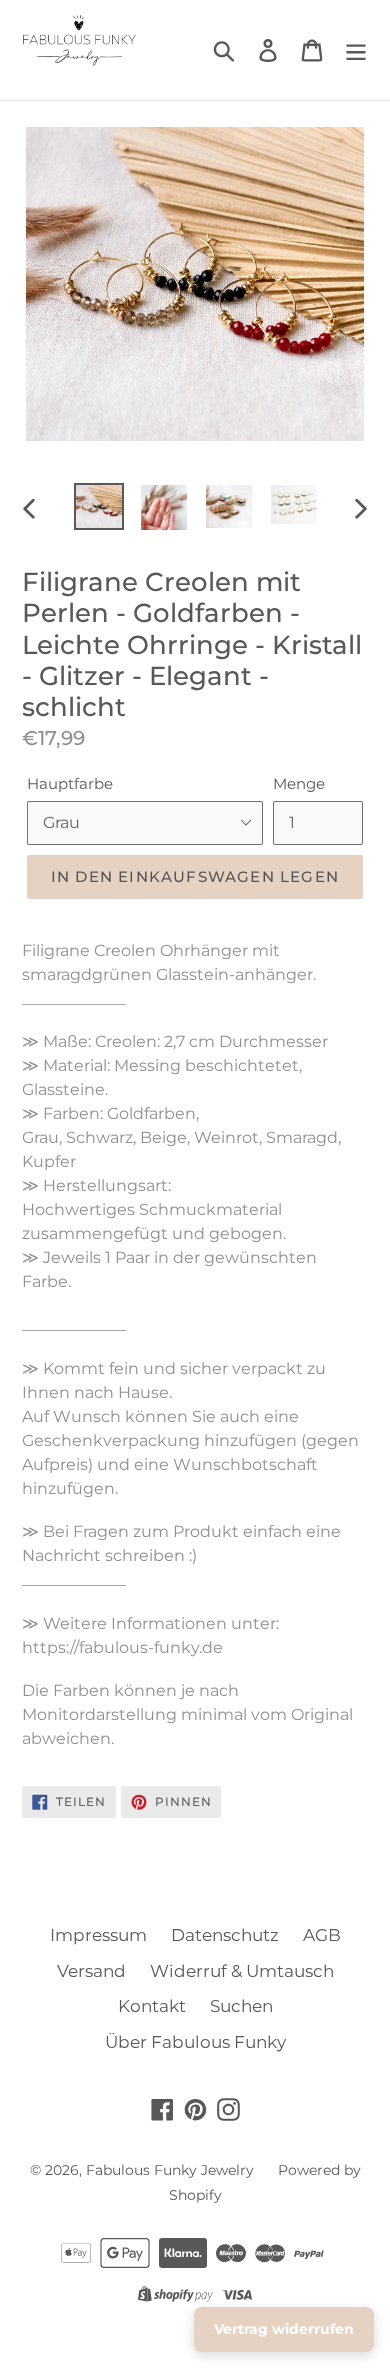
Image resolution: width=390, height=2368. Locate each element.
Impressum (98, 1935)
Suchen (241, 2006)
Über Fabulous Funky (195, 2042)
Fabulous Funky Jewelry (170, 2170)
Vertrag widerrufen (284, 2329)
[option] (99, 506)
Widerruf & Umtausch (242, 1971)
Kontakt (152, 2006)
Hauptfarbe (70, 783)
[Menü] (356, 50)
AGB (322, 1935)
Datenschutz (225, 1935)
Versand (91, 1971)
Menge (299, 783)
